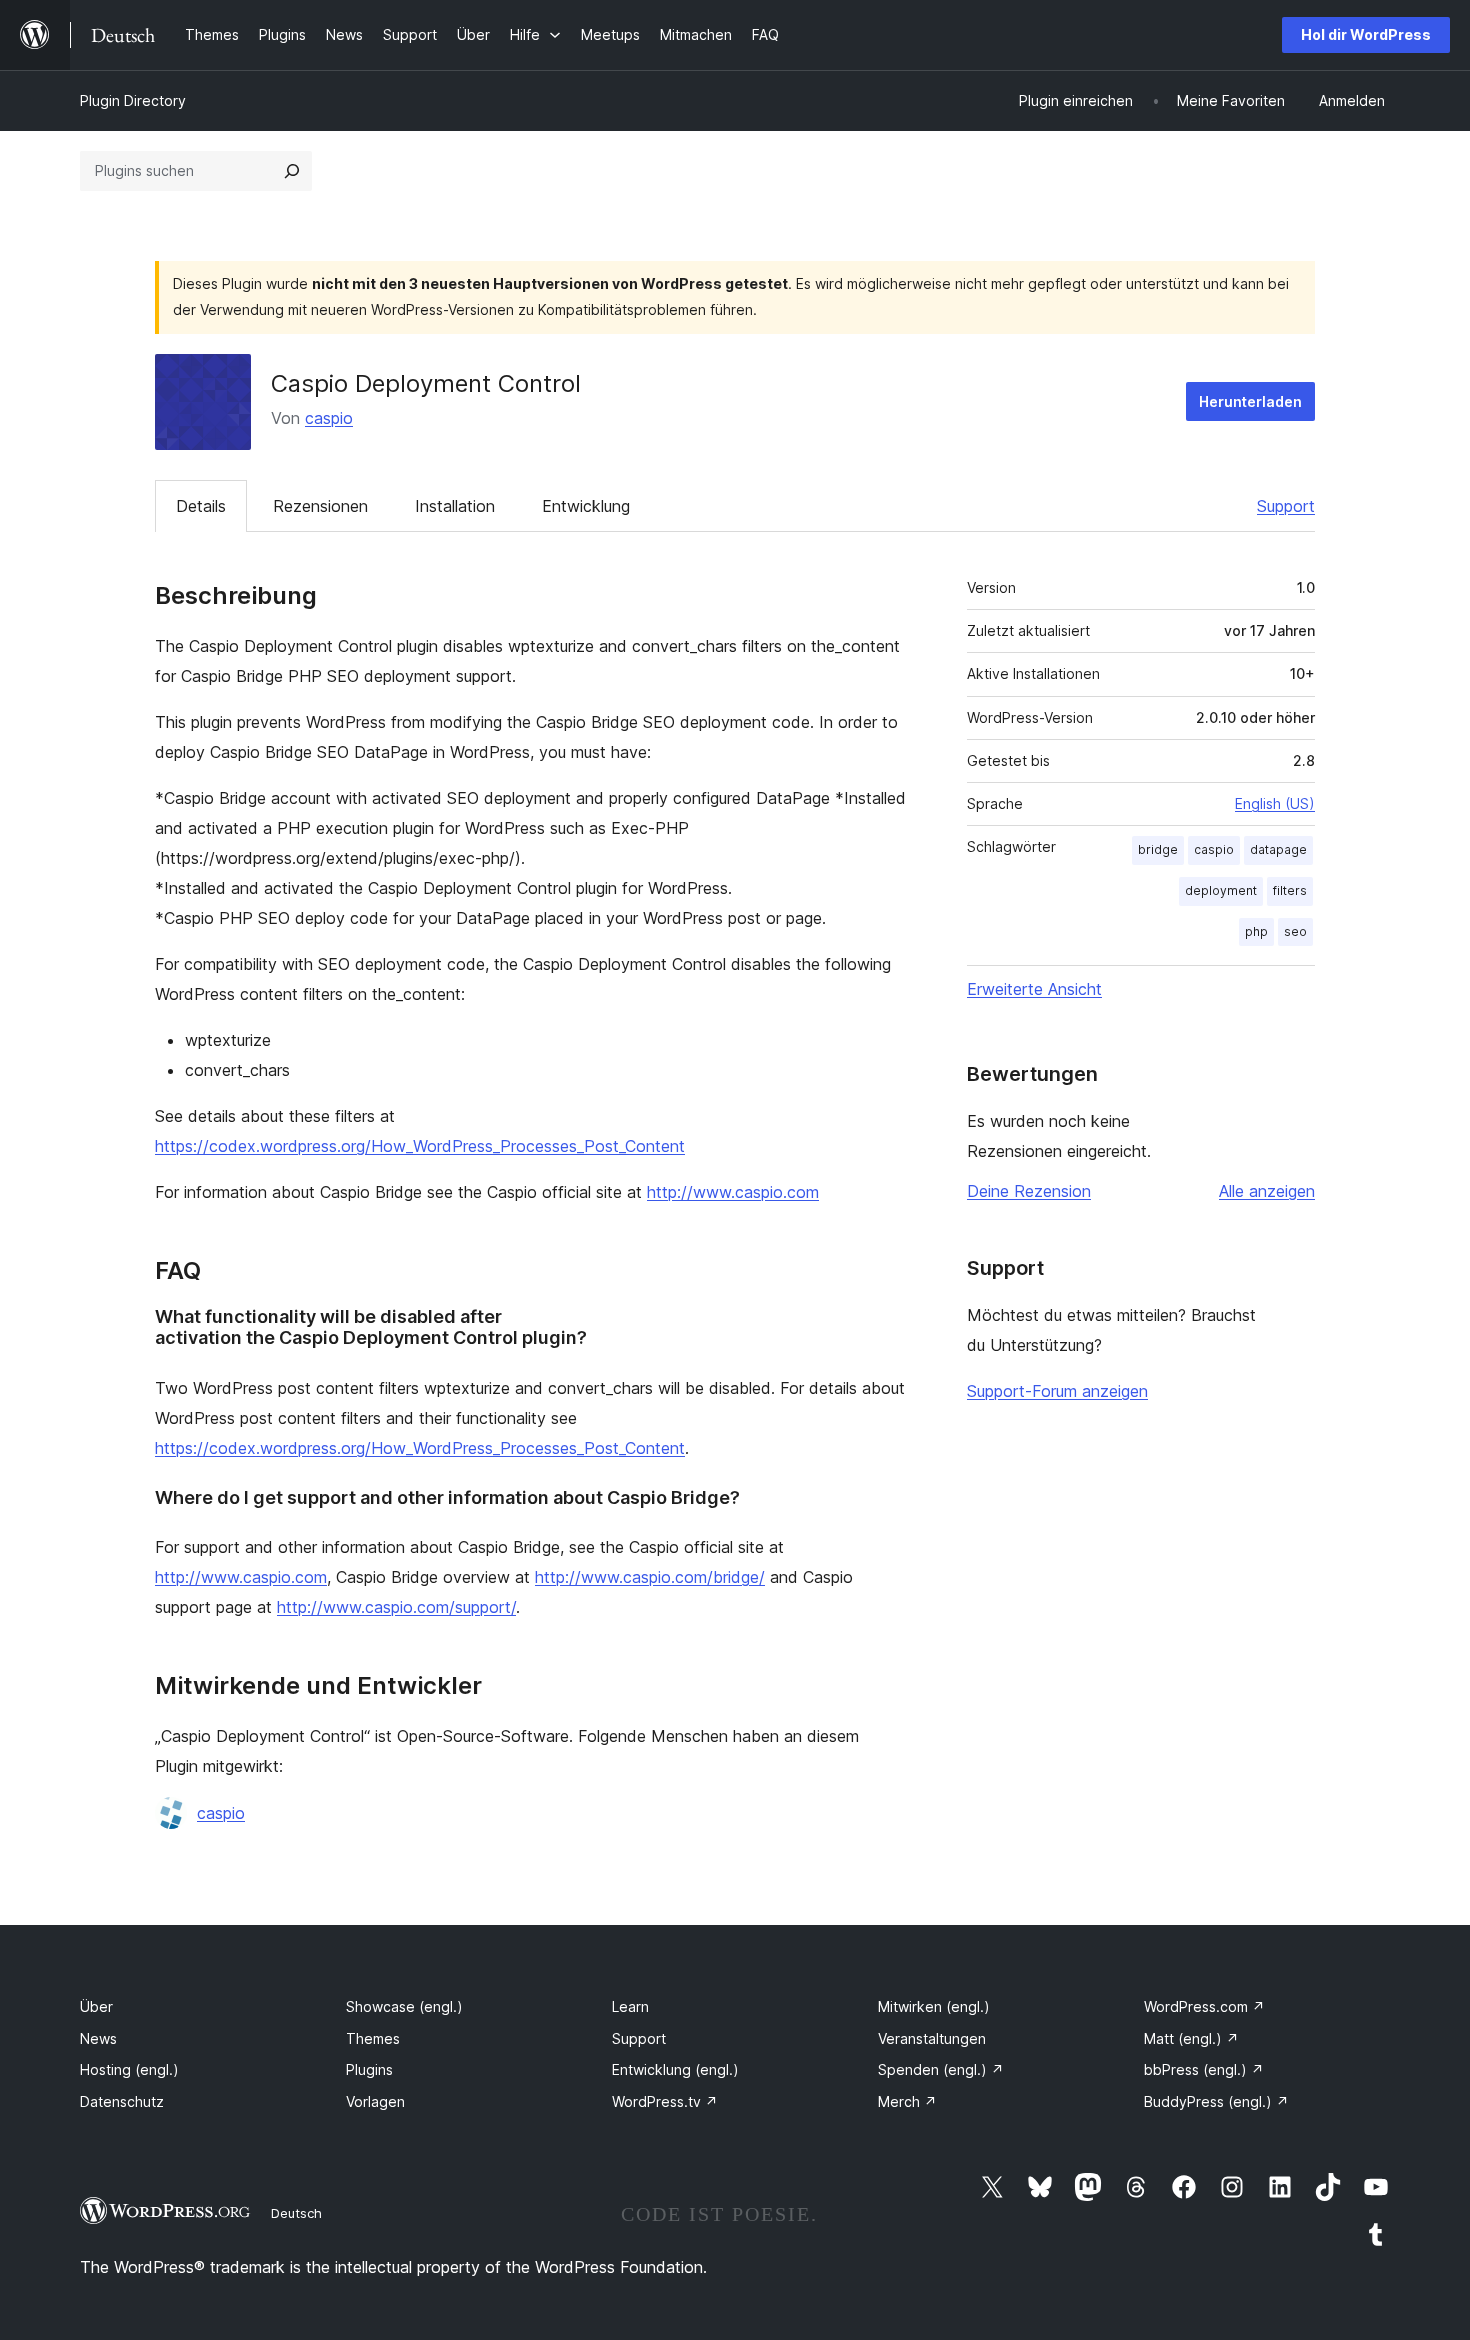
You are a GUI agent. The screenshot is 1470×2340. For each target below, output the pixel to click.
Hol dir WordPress (1366, 34)
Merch (907, 2101)
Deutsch (296, 2213)
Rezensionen (320, 506)
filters (1290, 890)
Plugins (369, 2069)
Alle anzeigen (1267, 1191)
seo (1295, 931)
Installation (455, 506)
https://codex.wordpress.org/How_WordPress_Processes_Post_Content (420, 1146)
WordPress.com (1204, 2006)
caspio (329, 418)
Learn (630, 2006)
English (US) (1275, 803)
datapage (1278, 849)
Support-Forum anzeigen (1057, 1391)
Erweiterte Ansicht (1034, 989)
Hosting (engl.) (129, 2069)
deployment (1221, 890)
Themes (373, 2038)
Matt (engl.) (1191, 2038)
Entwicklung (586, 506)
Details (201, 506)
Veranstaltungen (932, 2038)
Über (96, 2006)
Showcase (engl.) (404, 2006)
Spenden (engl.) (941, 2069)
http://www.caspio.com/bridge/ (650, 1577)
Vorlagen (375, 2101)
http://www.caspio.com (733, 1192)
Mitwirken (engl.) (934, 2006)
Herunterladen (1250, 401)
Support (1286, 506)
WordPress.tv (665, 2101)
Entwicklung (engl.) (675, 2069)
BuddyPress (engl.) (1216, 2101)
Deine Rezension (1029, 1191)
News (98, 2038)
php (1256, 931)
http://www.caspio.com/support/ (396, 1607)
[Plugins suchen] (292, 171)
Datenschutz (122, 2101)
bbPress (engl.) (1204, 2069)
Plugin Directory (133, 100)
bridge (1158, 849)
